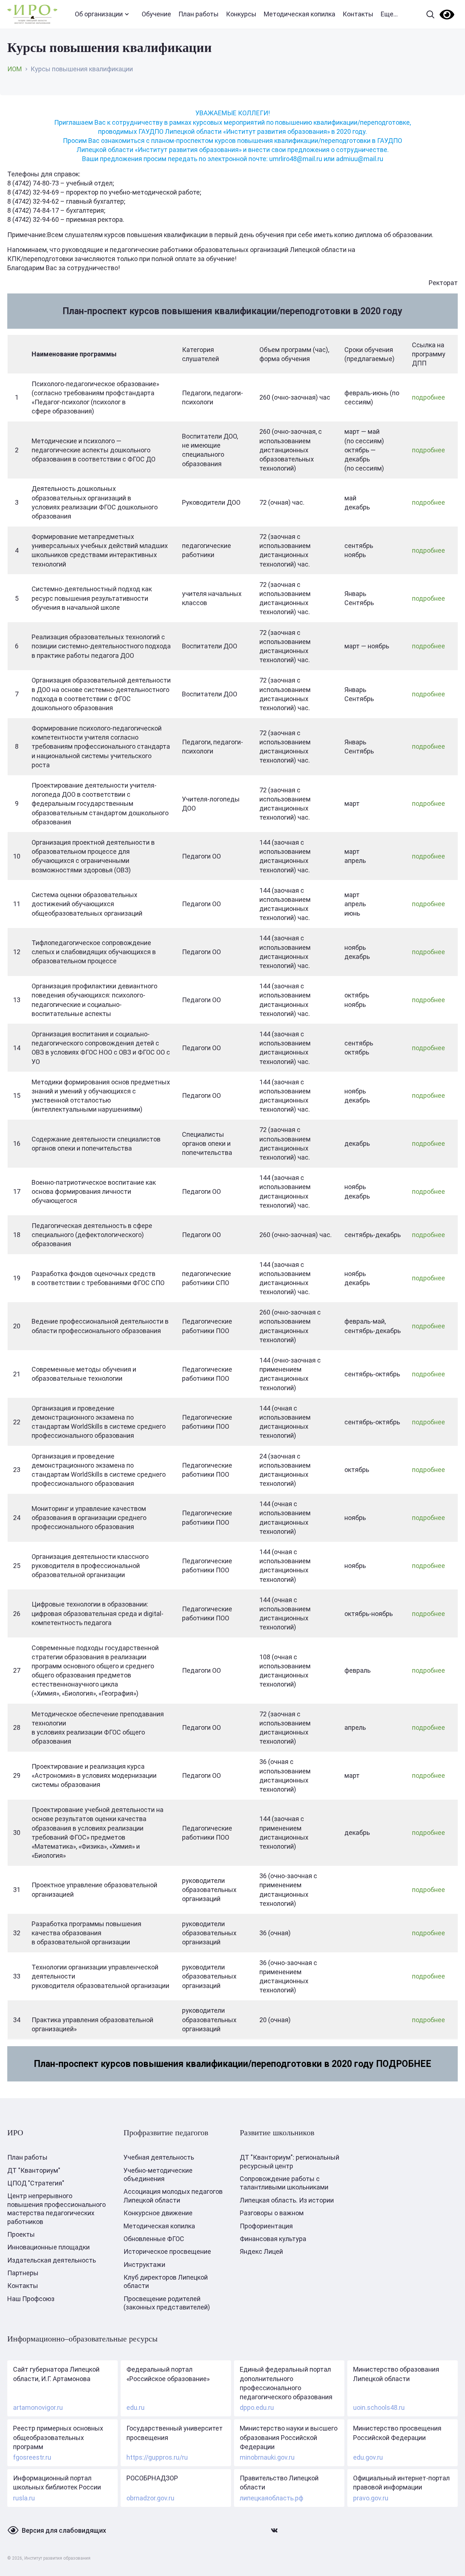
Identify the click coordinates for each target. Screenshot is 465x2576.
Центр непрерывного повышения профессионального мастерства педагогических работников (56, 2209)
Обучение (156, 14)
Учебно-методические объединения (158, 2175)
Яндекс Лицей (261, 2251)
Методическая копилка (300, 14)
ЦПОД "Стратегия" (36, 2183)
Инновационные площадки (48, 2247)
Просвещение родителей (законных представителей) (167, 2303)
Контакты (358, 14)
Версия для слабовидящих (64, 2530)
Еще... (389, 14)
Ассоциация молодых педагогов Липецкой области (173, 2196)
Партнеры (23, 2273)
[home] (32, 14)
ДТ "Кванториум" (34, 2170)
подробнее (428, 397)
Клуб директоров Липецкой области (166, 2281)
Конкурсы (241, 14)
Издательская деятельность (52, 2260)
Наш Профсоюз (31, 2299)
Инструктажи (144, 2265)
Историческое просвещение (167, 2251)
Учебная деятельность (159, 2157)
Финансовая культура (273, 2239)
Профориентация (266, 2226)
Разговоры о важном (272, 2213)
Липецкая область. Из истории (287, 2200)
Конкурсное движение (158, 2213)
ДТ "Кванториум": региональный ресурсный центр (290, 2161)
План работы (199, 14)
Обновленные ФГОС (154, 2239)
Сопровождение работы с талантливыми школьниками (284, 2183)
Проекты (21, 2234)
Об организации (99, 14)
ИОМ (15, 69)
